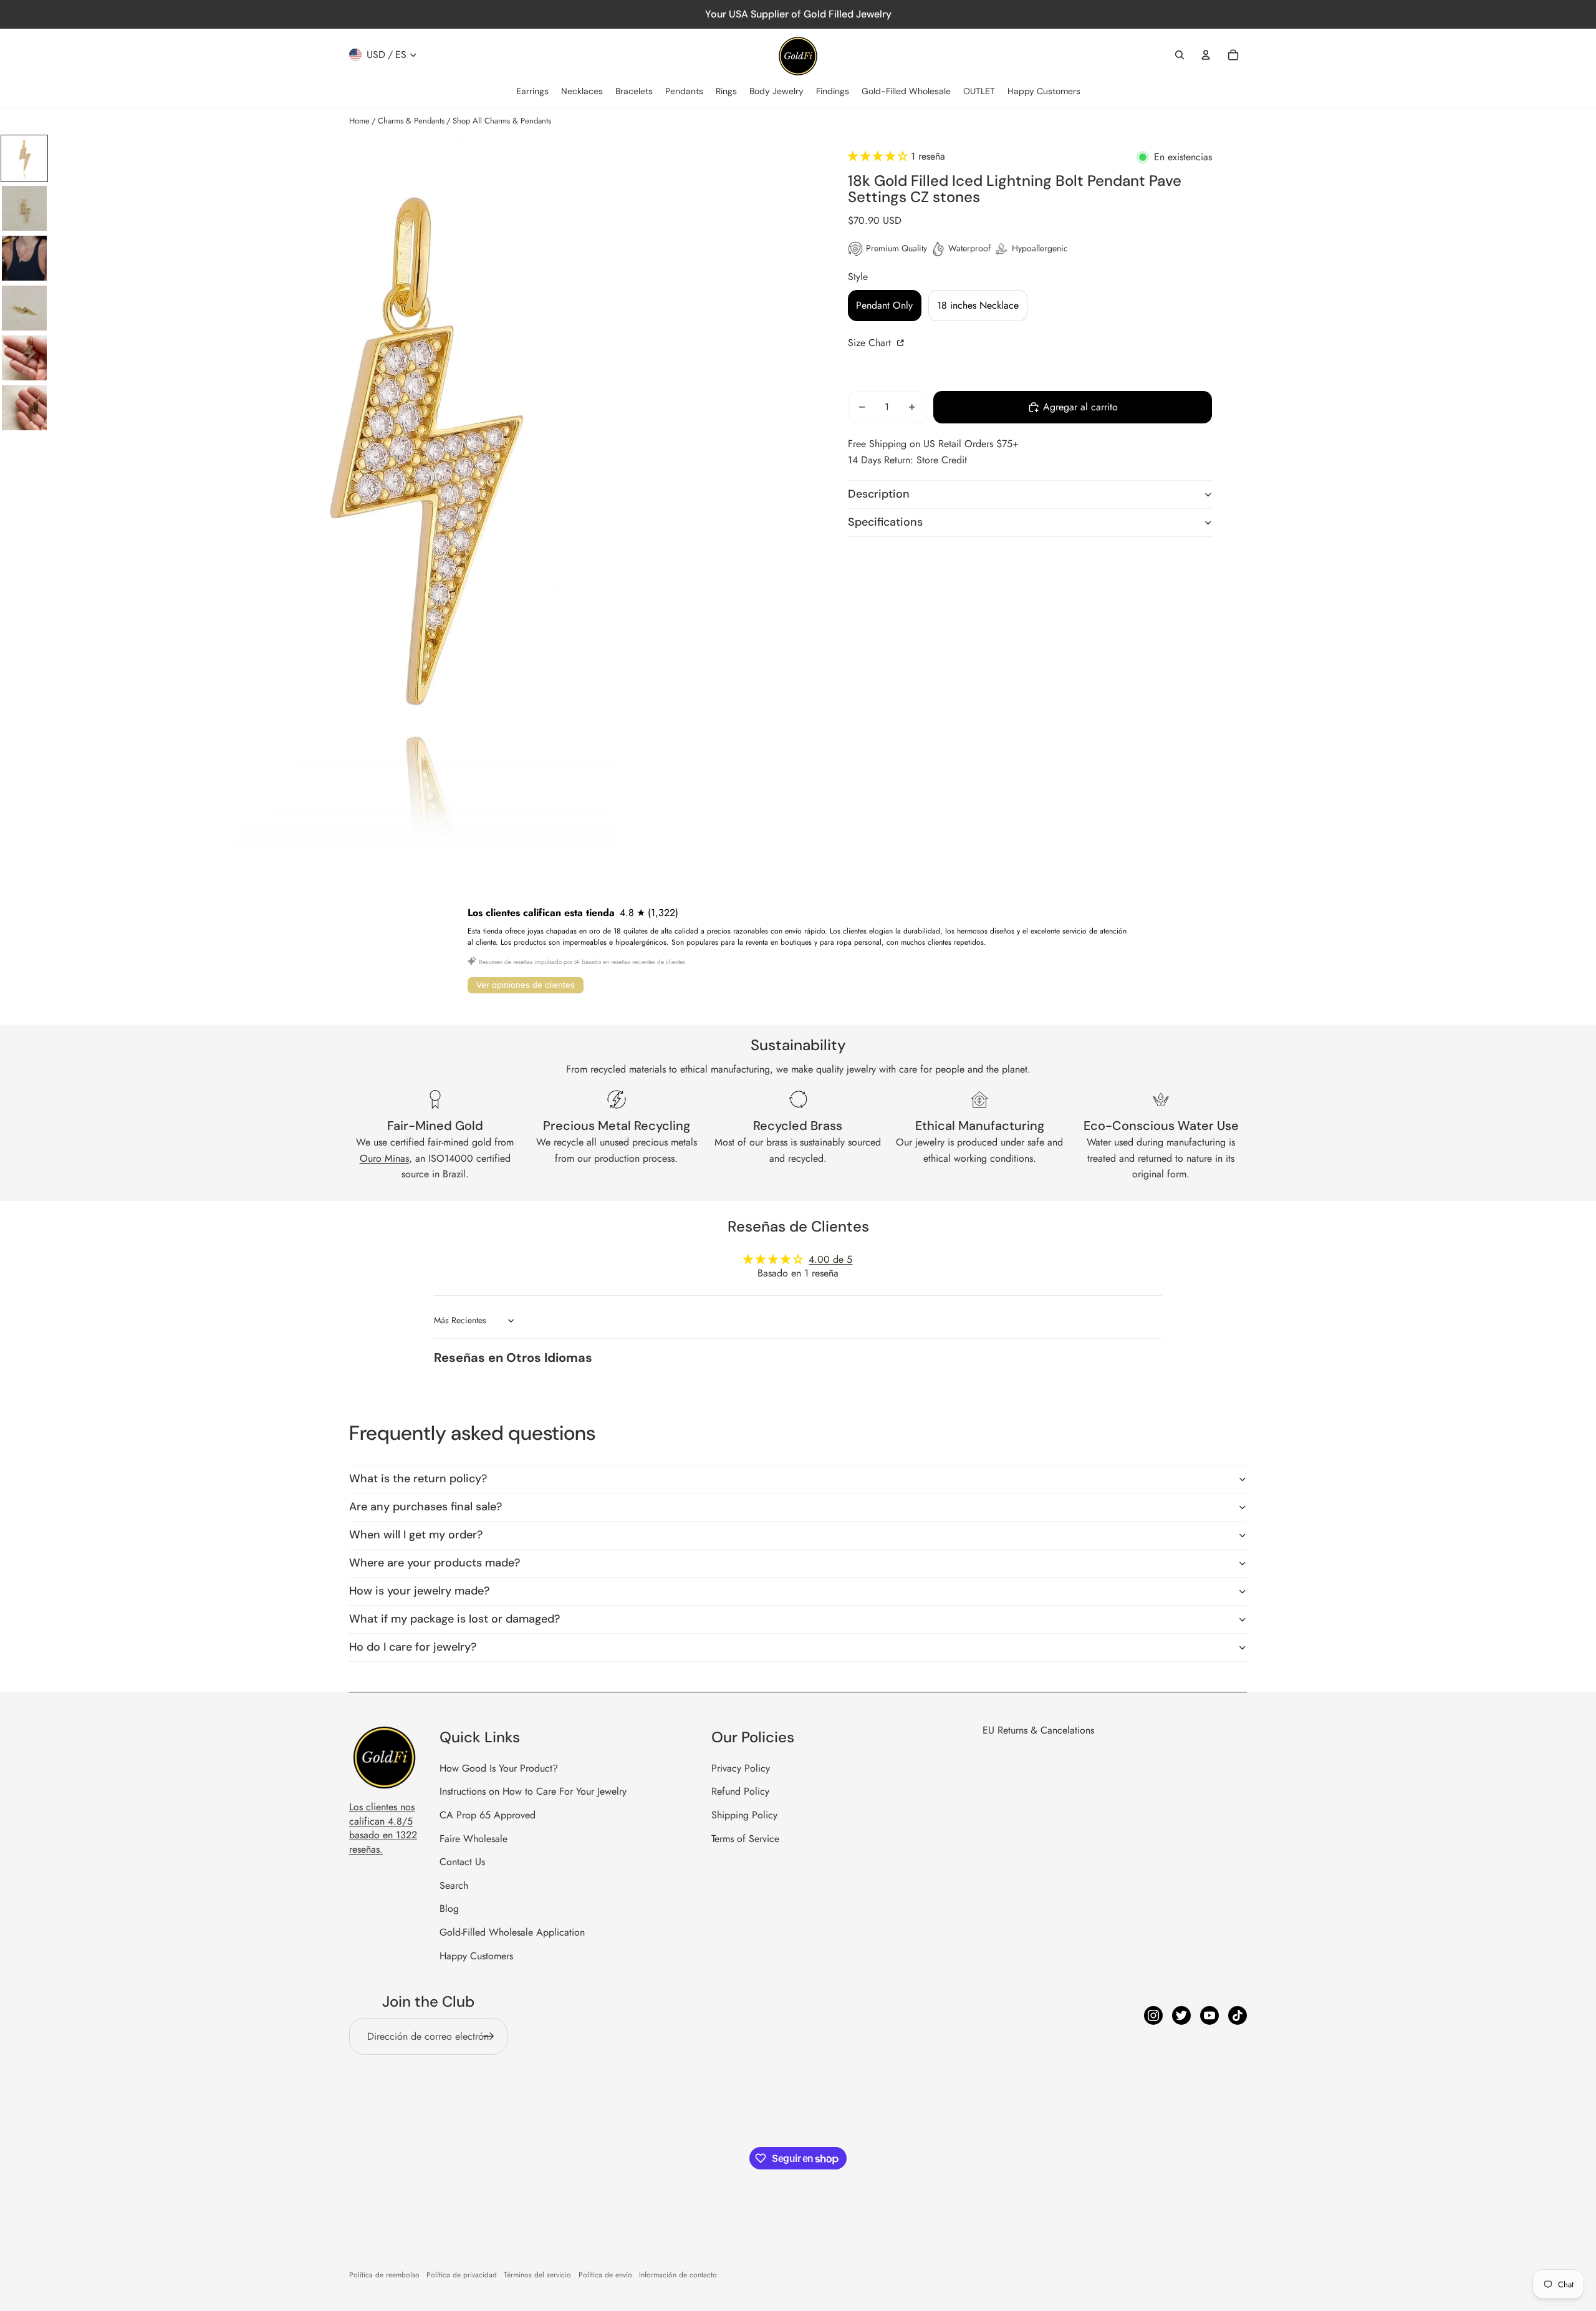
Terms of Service (745, 1839)
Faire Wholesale (474, 1839)
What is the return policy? (418, 1479)
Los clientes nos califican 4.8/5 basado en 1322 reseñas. (383, 1828)
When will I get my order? (416, 1535)
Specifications (885, 522)
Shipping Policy (744, 1815)
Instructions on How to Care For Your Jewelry (533, 1791)
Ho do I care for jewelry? (413, 1647)
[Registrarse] (489, 2037)
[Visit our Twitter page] (1181, 2015)
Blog (449, 1908)
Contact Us (462, 1862)
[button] (879, 156)
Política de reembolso (384, 2275)
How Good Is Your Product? (499, 1768)
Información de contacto (678, 2275)
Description (879, 494)
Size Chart (871, 343)
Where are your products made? (435, 1563)
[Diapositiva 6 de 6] (24, 408)
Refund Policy (740, 1791)
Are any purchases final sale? (425, 1507)
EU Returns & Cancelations (1038, 1730)
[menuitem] (532, 92)
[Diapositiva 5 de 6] (24, 358)
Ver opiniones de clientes (526, 985)
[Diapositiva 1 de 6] (24, 158)
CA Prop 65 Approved (488, 1815)
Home (359, 121)
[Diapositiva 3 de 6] (24, 258)
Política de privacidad (462, 2275)
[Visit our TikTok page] (1238, 2015)
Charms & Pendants (411, 121)
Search (454, 1885)
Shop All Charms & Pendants (502, 121)
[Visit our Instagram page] (1153, 2015)
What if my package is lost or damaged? (454, 1619)
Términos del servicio (537, 2275)
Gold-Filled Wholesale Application (512, 1932)
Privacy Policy (741, 1768)
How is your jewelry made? (419, 1591)
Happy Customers (476, 1956)
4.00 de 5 (830, 1259)
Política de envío (605, 2275)
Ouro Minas (384, 1158)
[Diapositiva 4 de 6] (24, 308)
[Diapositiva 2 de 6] (24, 208)
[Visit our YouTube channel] (1209, 2015)
